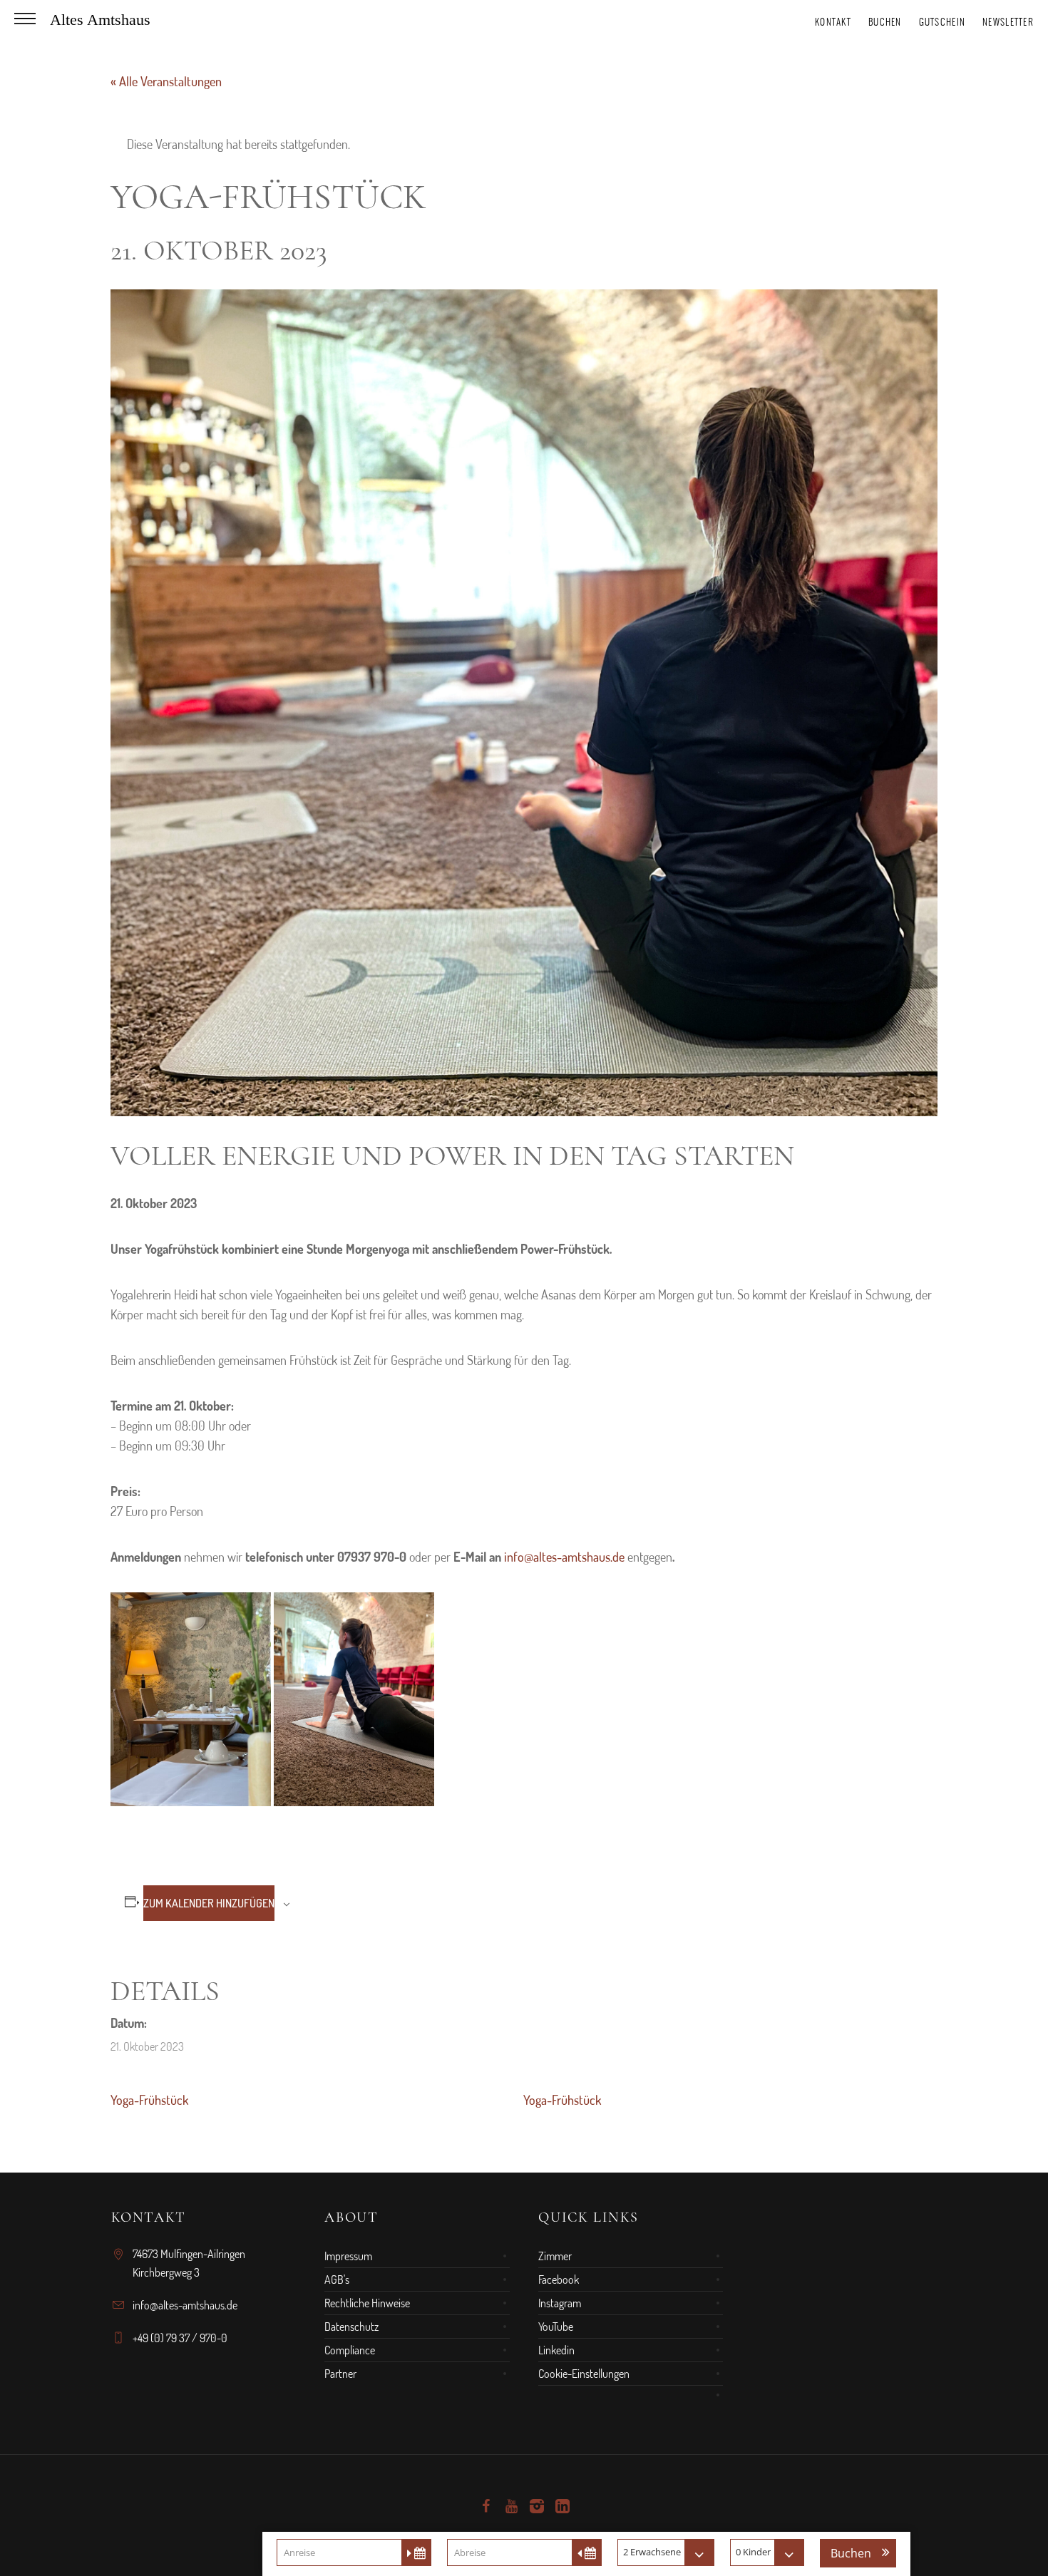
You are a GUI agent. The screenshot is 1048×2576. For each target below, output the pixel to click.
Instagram (560, 2303)
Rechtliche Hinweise (367, 2303)
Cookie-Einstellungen (584, 2374)
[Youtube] (511, 2506)
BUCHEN (885, 22)
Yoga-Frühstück (149, 2100)
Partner (340, 2374)
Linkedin (556, 2350)
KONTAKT (833, 22)
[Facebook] (486, 2506)
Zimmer (555, 2256)
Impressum (348, 2256)
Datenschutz (351, 2327)
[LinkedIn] (562, 2506)
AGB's (337, 2279)
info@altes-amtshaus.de (564, 1557)
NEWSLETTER (1008, 22)
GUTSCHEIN (942, 22)
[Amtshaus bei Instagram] (537, 2506)
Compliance (350, 2350)
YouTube (556, 2327)
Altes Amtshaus (100, 20)
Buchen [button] (851, 2553)
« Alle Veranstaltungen (166, 81)
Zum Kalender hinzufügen (209, 1903)
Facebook (559, 2279)
